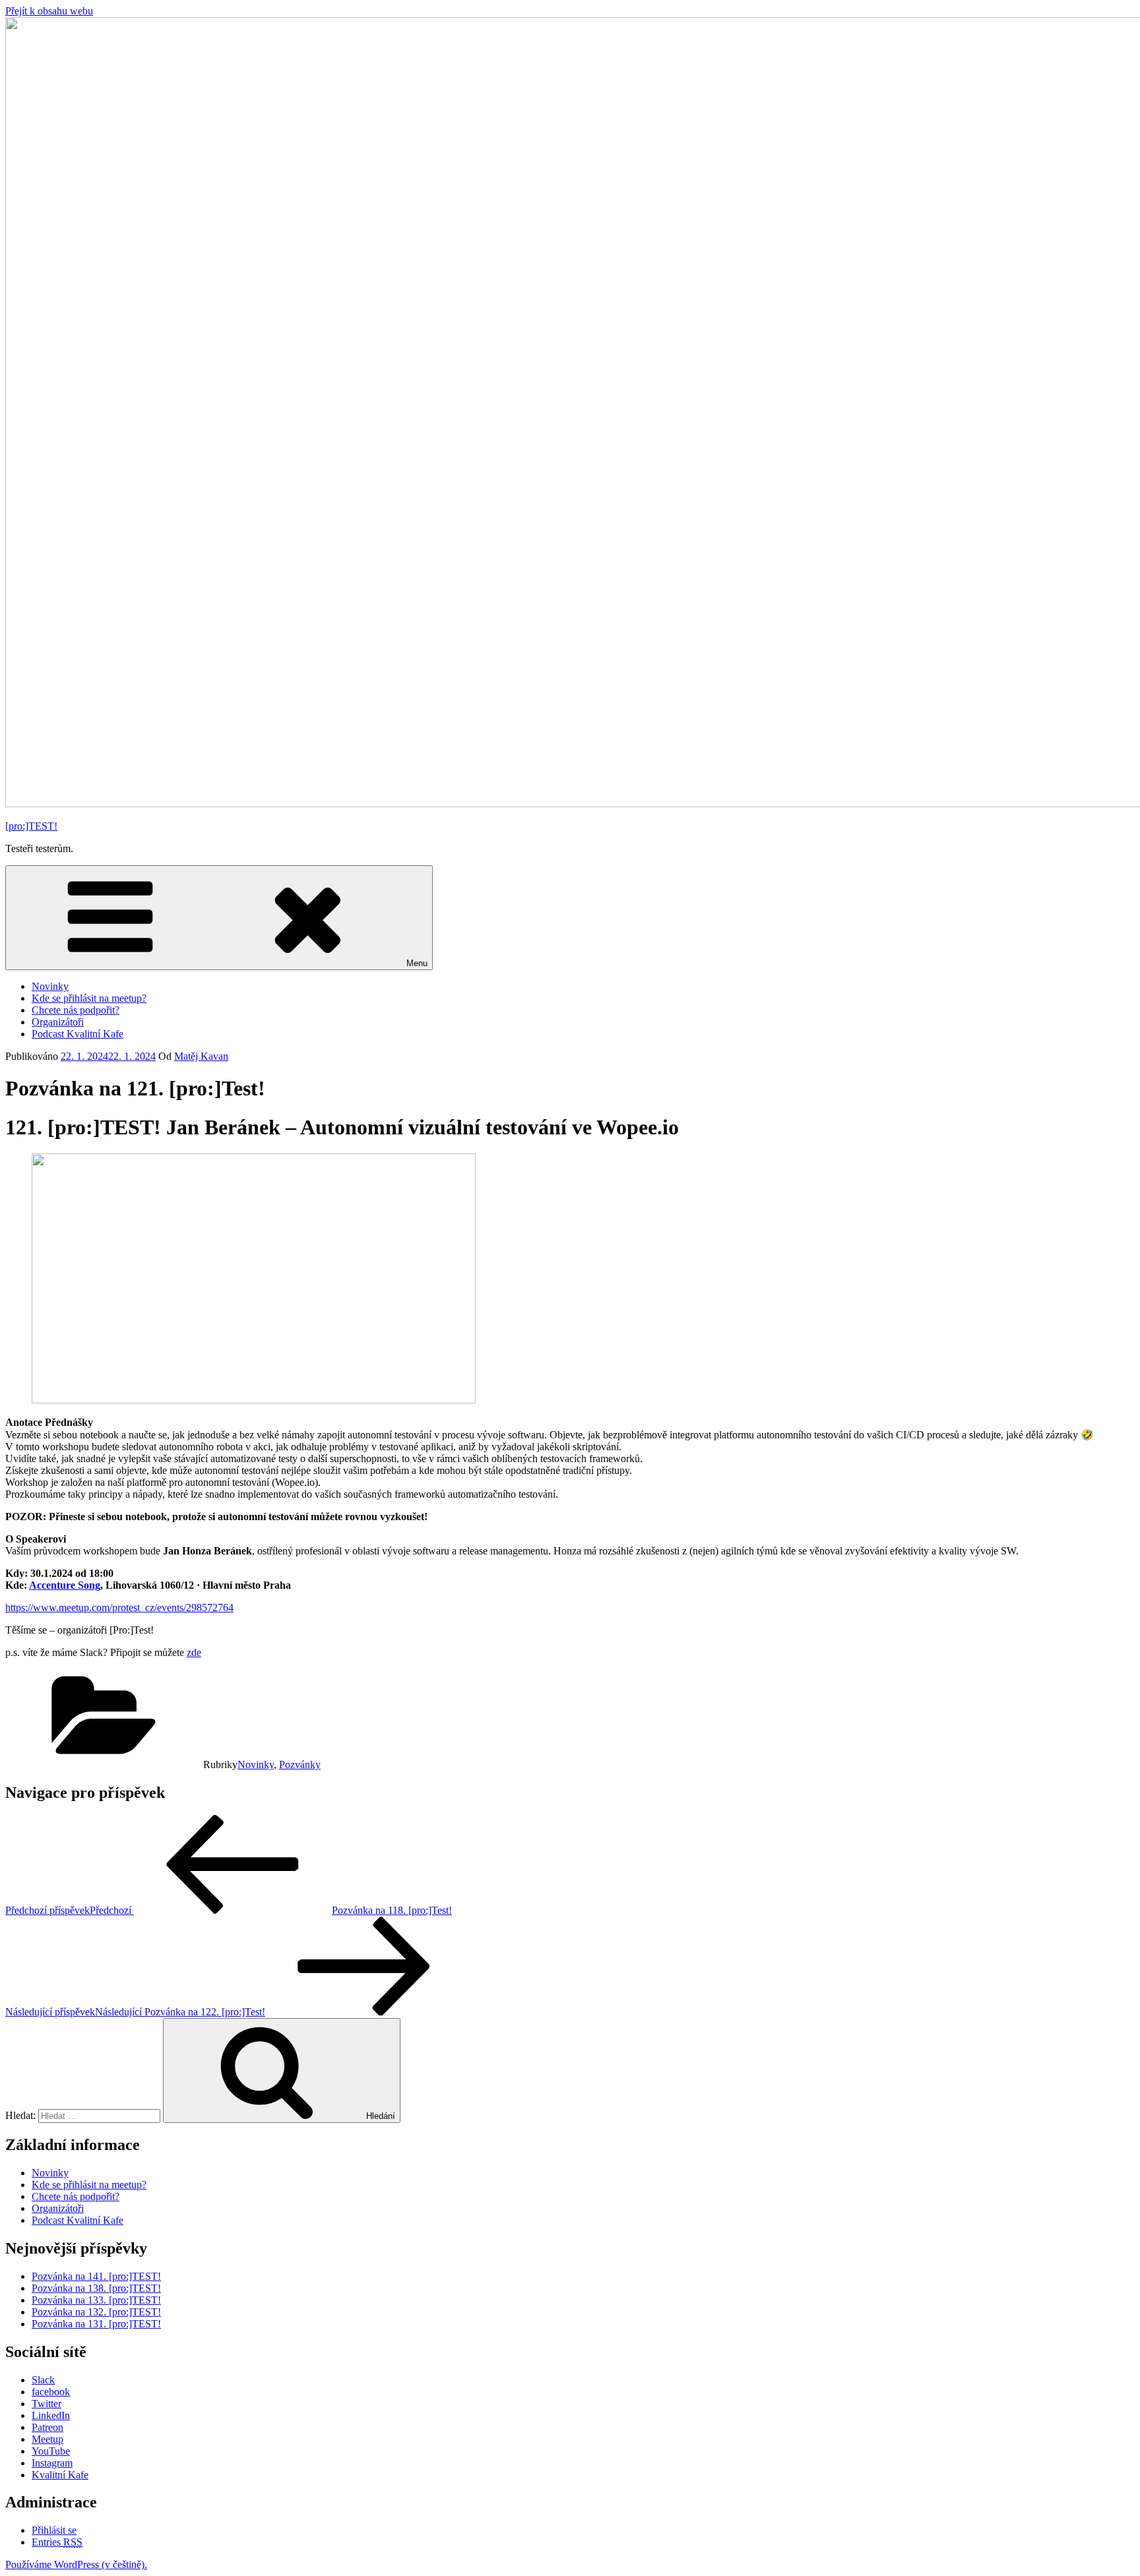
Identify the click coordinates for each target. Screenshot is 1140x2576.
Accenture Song (65, 1585)
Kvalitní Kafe (60, 2475)
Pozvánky (300, 1764)
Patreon (47, 2427)
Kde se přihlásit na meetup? (89, 998)
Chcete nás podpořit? (76, 1010)
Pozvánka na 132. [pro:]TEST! (96, 2312)
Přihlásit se (54, 2530)
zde (194, 1652)
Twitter (47, 2404)
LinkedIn (51, 2415)
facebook (51, 2392)
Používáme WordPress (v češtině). (76, 2564)
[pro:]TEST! (31, 826)
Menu (417, 963)
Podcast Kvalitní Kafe (78, 1034)
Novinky (50, 986)
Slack (43, 2380)
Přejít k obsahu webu (49, 11)
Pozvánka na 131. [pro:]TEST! (96, 2324)
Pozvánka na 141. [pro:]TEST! (96, 2276)
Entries (57, 2542)
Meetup (47, 2439)
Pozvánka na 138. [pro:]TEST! (96, 2288)
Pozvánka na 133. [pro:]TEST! (96, 2300)
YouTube (51, 2451)
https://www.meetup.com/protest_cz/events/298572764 (119, 1608)
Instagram (52, 2463)
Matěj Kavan (201, 1056)
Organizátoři (58, 1022)
